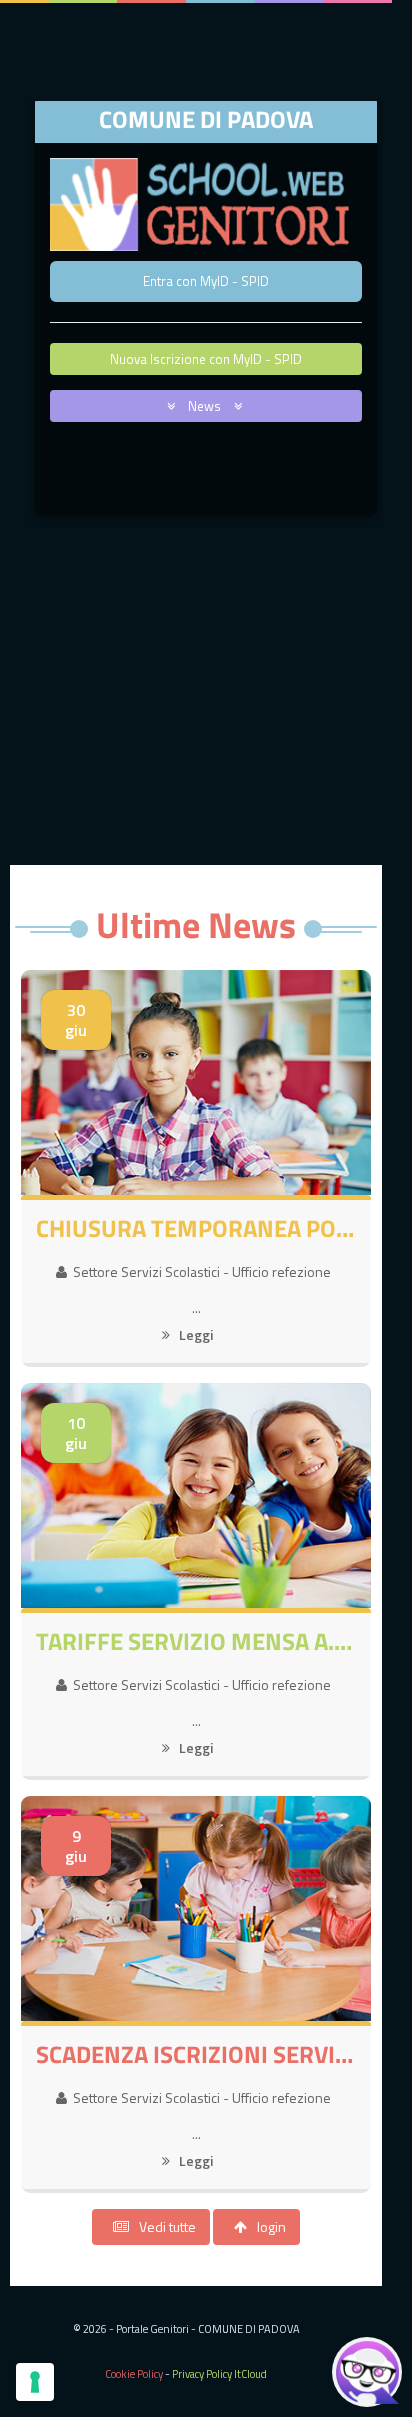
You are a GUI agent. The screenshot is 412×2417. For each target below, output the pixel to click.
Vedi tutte (167, 2226)
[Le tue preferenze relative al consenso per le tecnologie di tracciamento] (35, 2382)
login (271, 2226)
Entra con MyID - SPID (206, 281)
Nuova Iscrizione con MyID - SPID (206, 359)
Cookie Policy (134, 2374)
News (206, 406)
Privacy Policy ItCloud (219, 2374)
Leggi (194, 1334)
